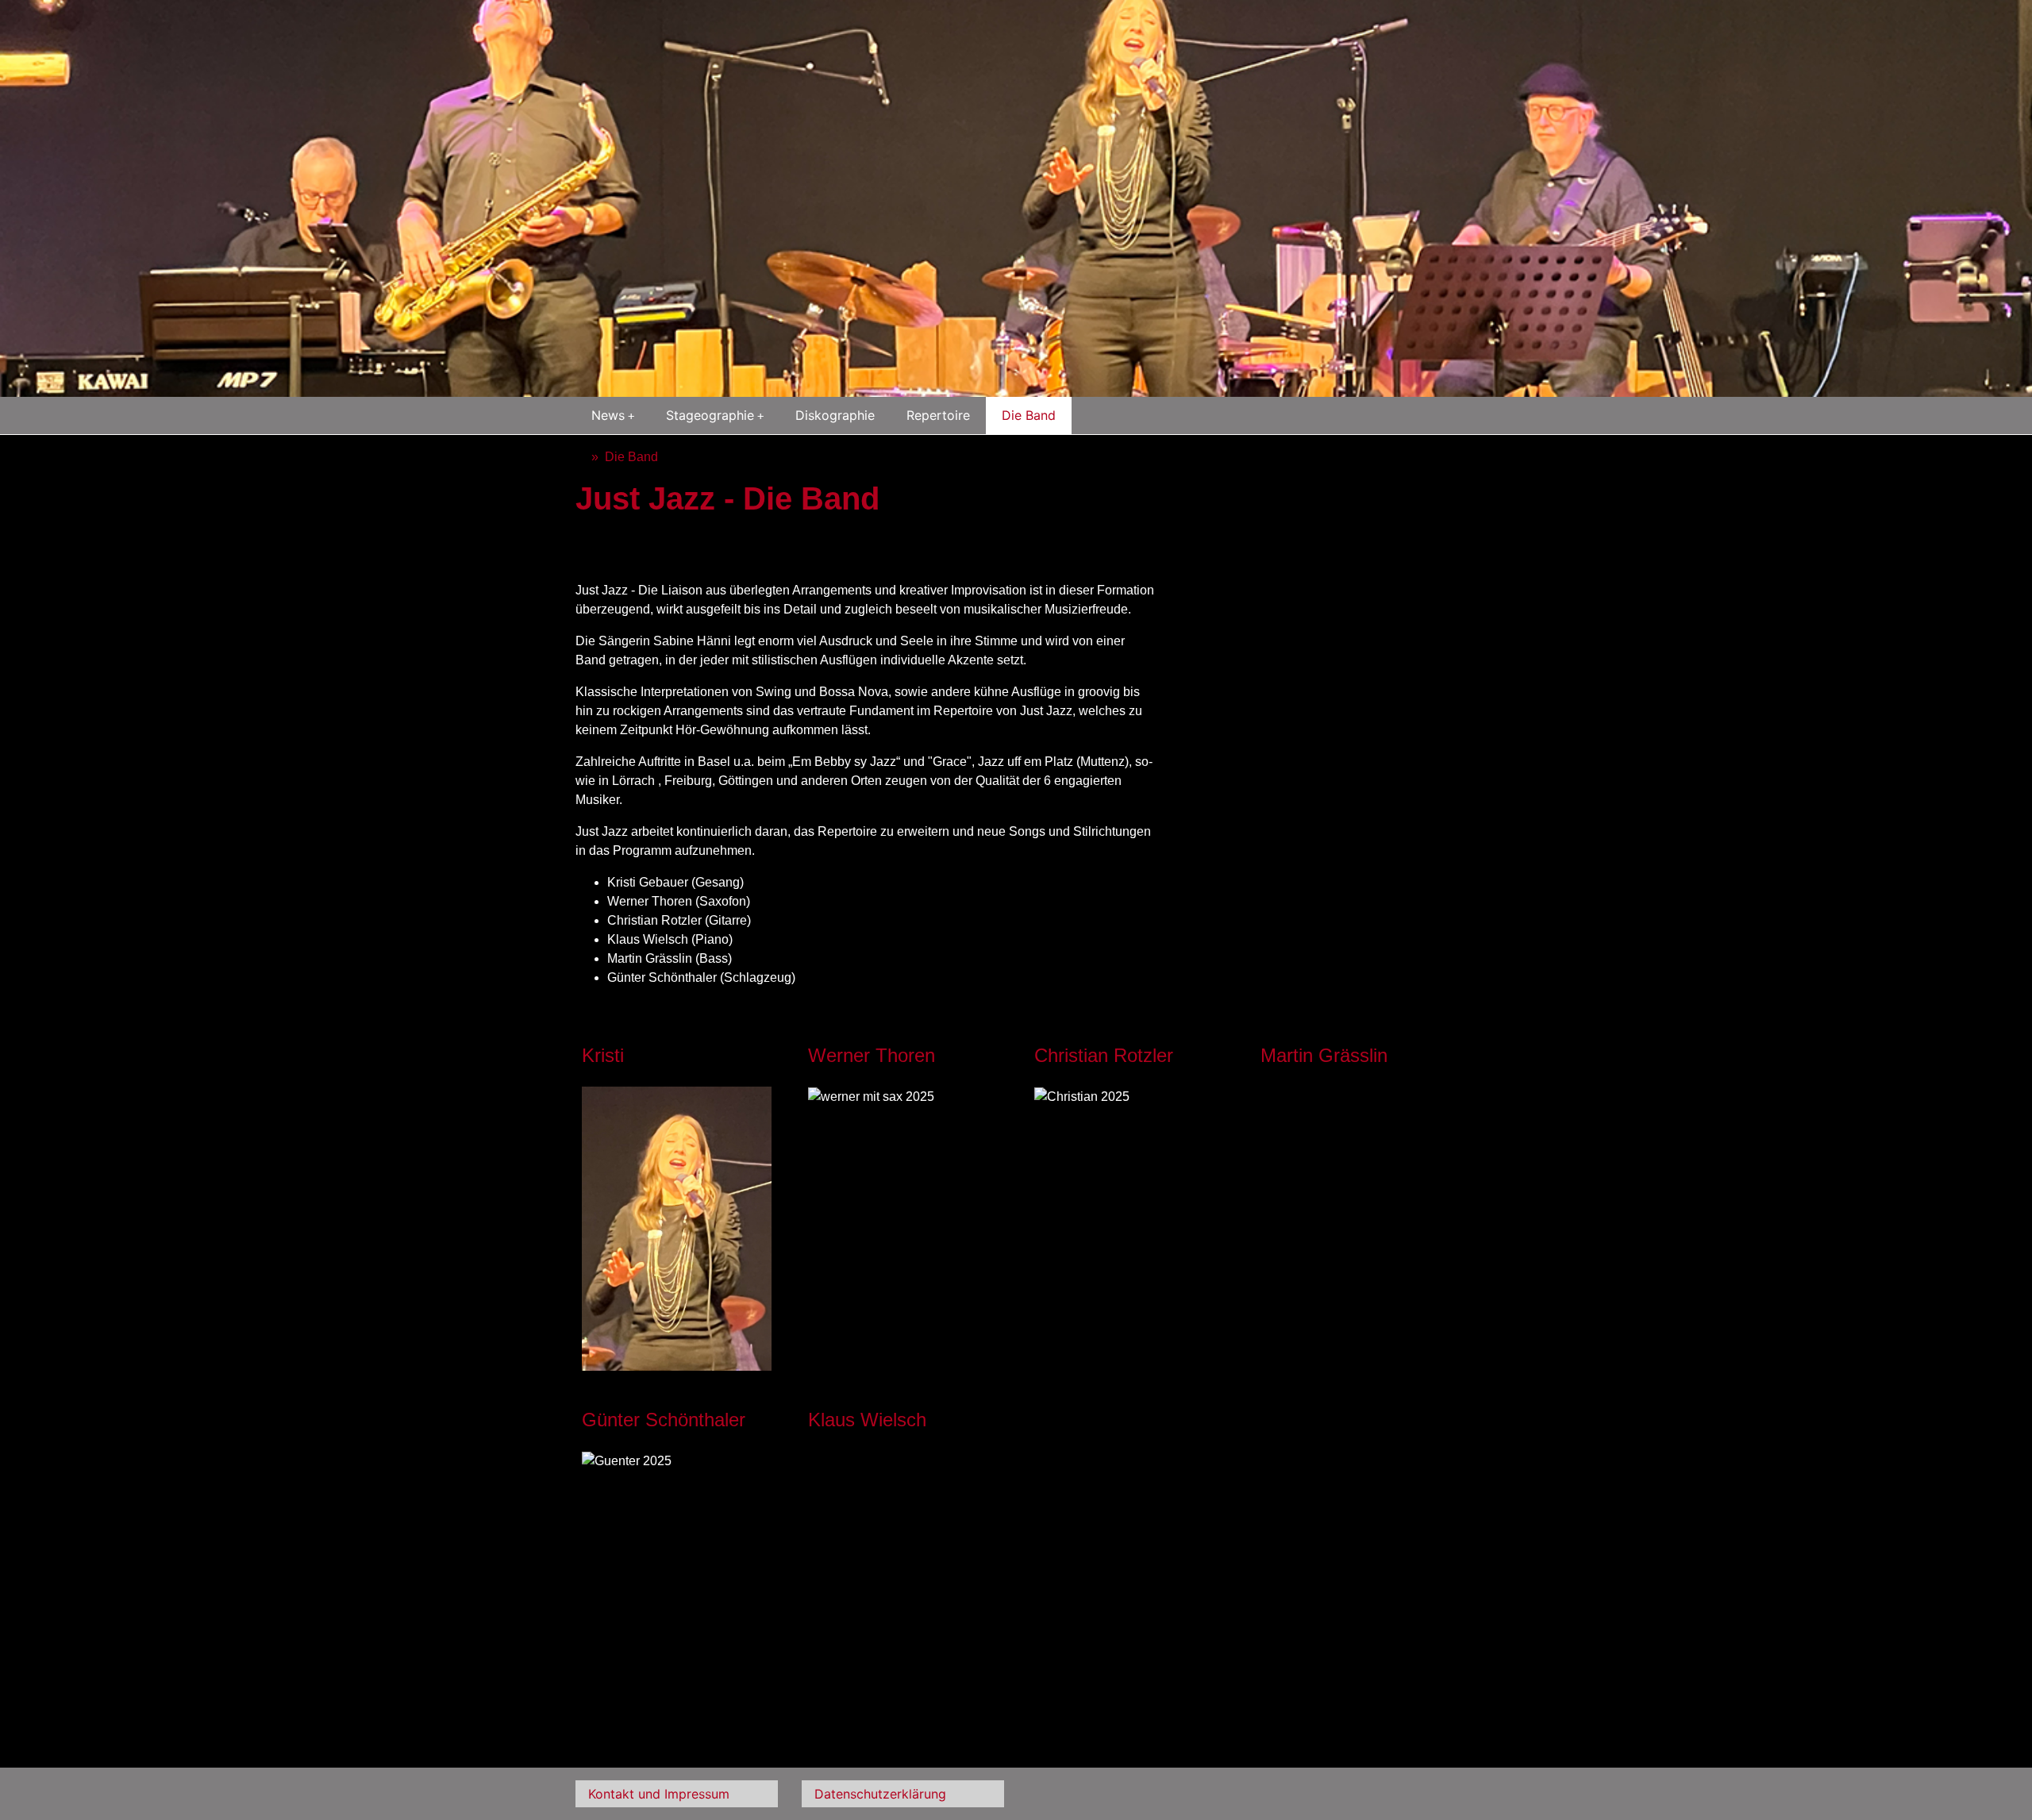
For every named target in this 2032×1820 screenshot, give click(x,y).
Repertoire (938, 415)
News (608, 415)
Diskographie (835, 415)
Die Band (1029, 415)
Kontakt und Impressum (659, 1794)
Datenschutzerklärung (880, 1794)
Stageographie (710, 415)
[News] (580, 457)
